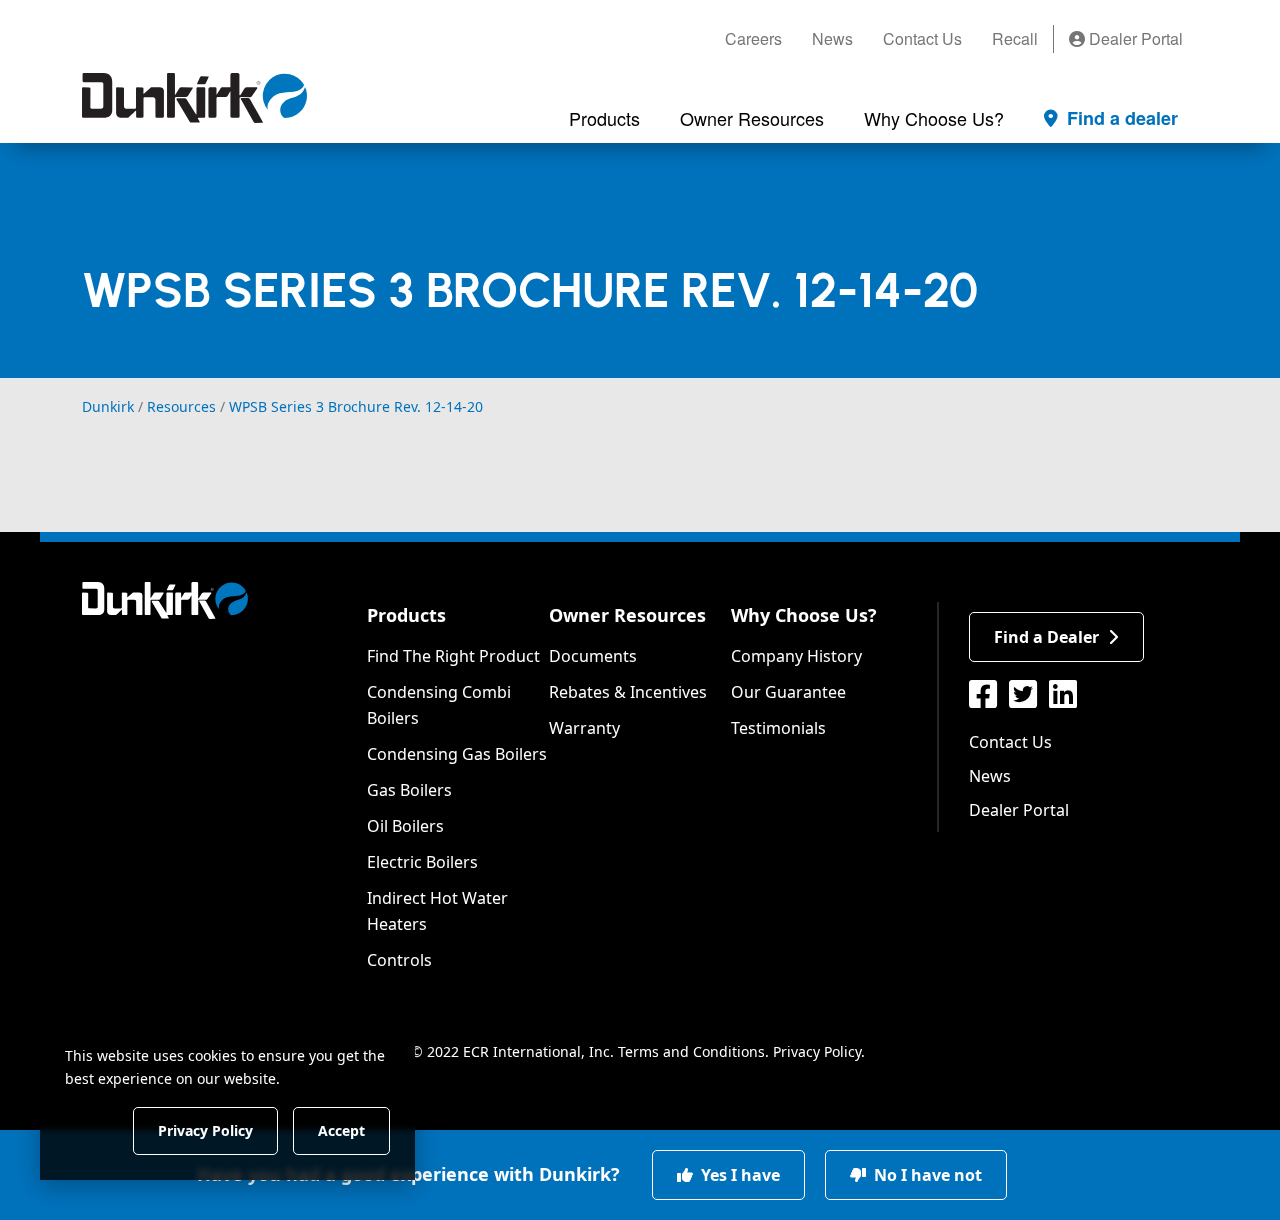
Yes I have (738, 1175)
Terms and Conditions (691, 1051)
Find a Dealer (1046, 637)
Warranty (584, 728)
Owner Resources (627, 615)
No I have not (926, 1175)
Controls (399, 960)
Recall (1015, 38)
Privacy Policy (817, 1051)
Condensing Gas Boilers (457, 754)
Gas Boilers (409, 790)
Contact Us (922, 38)
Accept (341, 1129)
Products (406, 615)
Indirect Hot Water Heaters (437, 911)
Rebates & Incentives (628, 692)
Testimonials (778, 728)
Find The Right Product (453, 656)
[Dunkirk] (194, 98)
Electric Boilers (422, 862)
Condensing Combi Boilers (439, 705)
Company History (796, 656)
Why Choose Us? (804, 615)
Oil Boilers (405, 826)
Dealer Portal (1134, 38)
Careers (753, 38)
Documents (593, 656)
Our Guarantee (788, 692)
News (832, 38)
